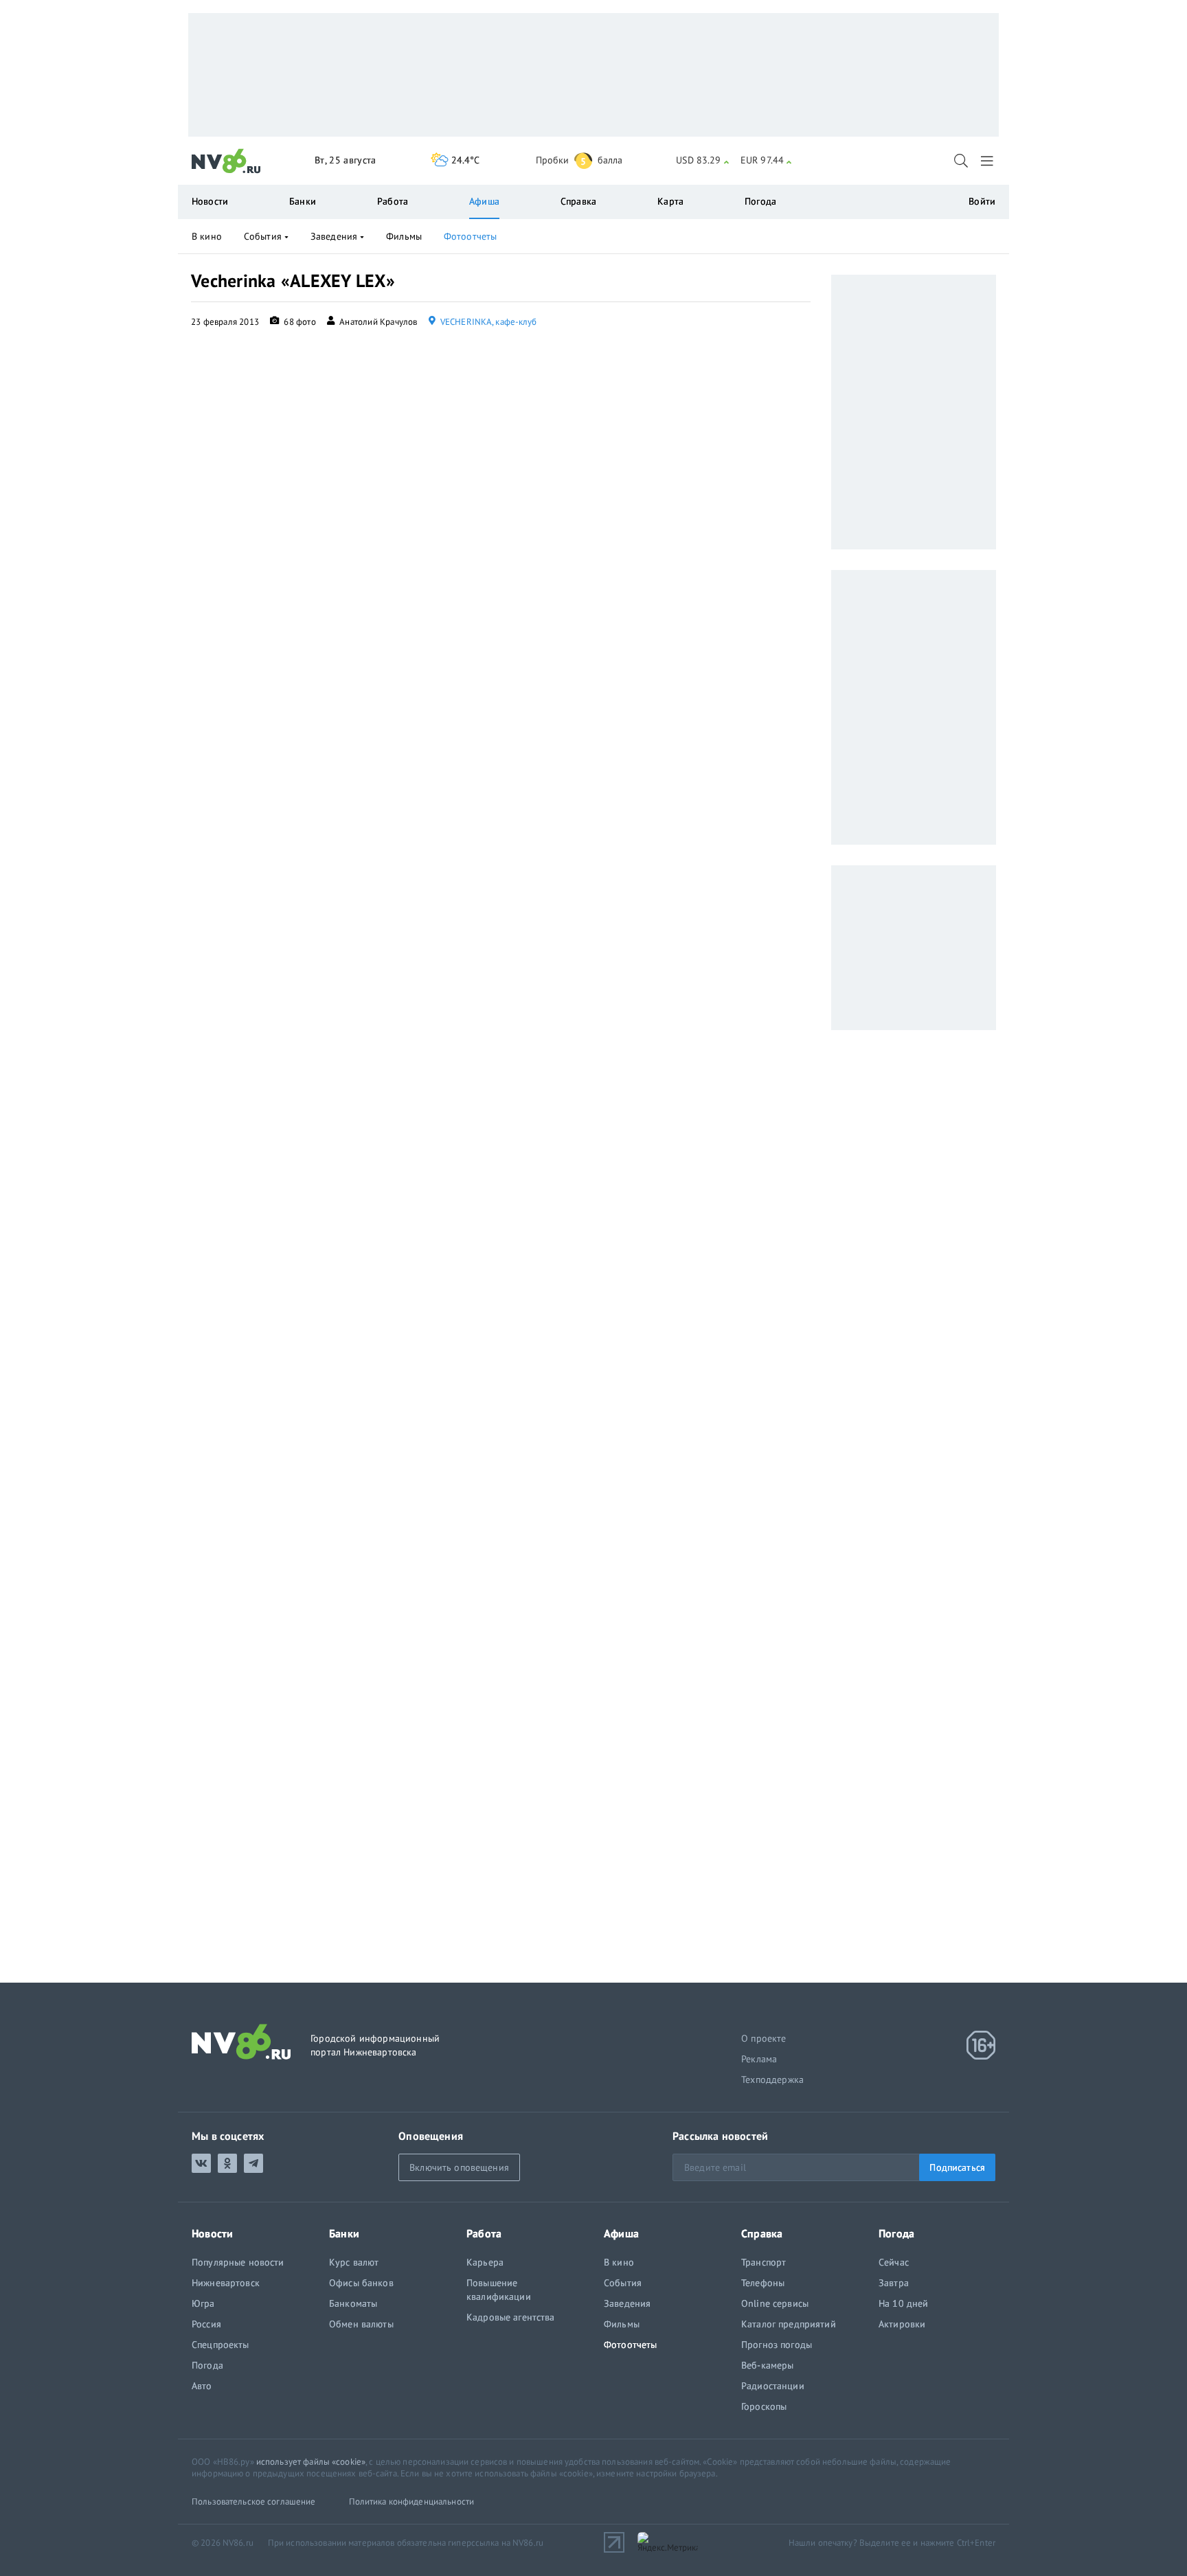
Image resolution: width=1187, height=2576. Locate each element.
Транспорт (764, 2262)
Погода (760, 201)
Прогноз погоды (777, 2345)
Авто (202, 2386)
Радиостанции (773, 2386)
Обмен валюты (361, 2324)
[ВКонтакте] (201, 2163)
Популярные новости (238, 2262)
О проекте (764, 2038)
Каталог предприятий (789, 2324)
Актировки (902, 2324)
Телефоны (763, 2283)
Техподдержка (772, 2079)
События (263, 236)
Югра (203, 2303)
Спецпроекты (221, 2345)
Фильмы (404, 236)
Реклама (759, 2059)
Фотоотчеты (470, 236)
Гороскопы (764, 2406)
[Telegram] (253, 2163)
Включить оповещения (459, 2167)
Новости (210, 201)
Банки (303, 201)
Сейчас (894, 2262)
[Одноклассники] (227, 2163)
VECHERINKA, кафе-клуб (488, 322)
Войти (982, 201)
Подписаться (957, 2167)
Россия (206, 2324)
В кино (207, 236)
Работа (393, 201)
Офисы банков (361, 2283)
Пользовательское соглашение (254, 2501)
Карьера (485, 2262)
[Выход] (988, 161)
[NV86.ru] (226, 161)
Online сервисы (775, 2303)
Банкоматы (353, 2303)
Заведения (334, 236)
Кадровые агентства (511, 2317)
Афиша (484, 201)
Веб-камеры (767, 2365)
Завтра (894, 2283)
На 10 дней (903, 2303)
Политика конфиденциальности (412, 2501)
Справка (578, 201)
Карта (670, 201)
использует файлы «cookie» (311, 2462)
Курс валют (354, 2262)
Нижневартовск (226, 2283)
